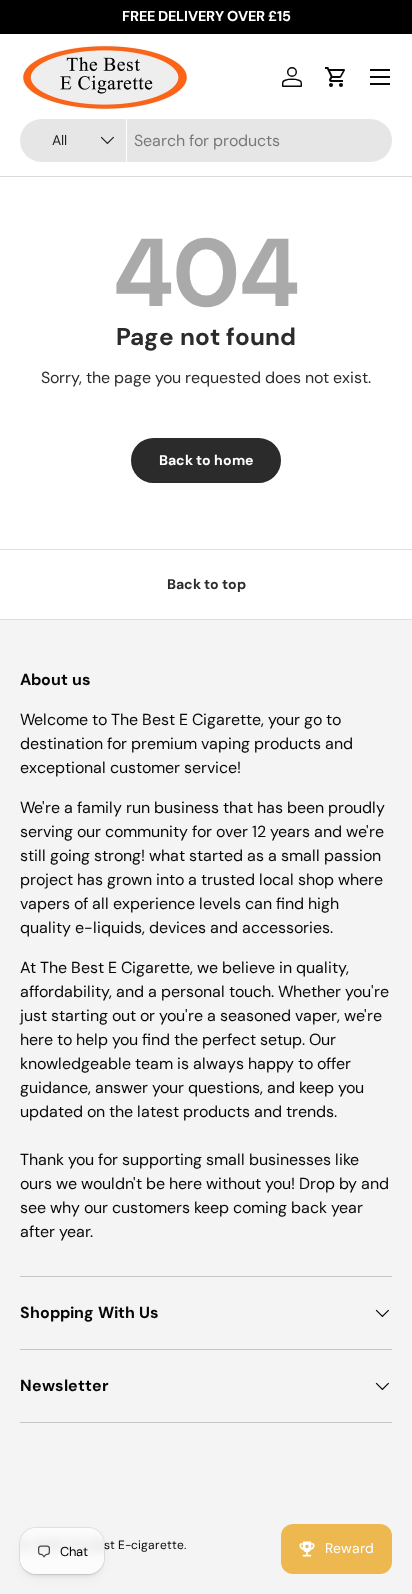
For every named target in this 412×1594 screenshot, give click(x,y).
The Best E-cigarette (125, 1545)
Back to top (206, 584)
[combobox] (206, 140)
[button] (336, 77)
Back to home (206, 460)
